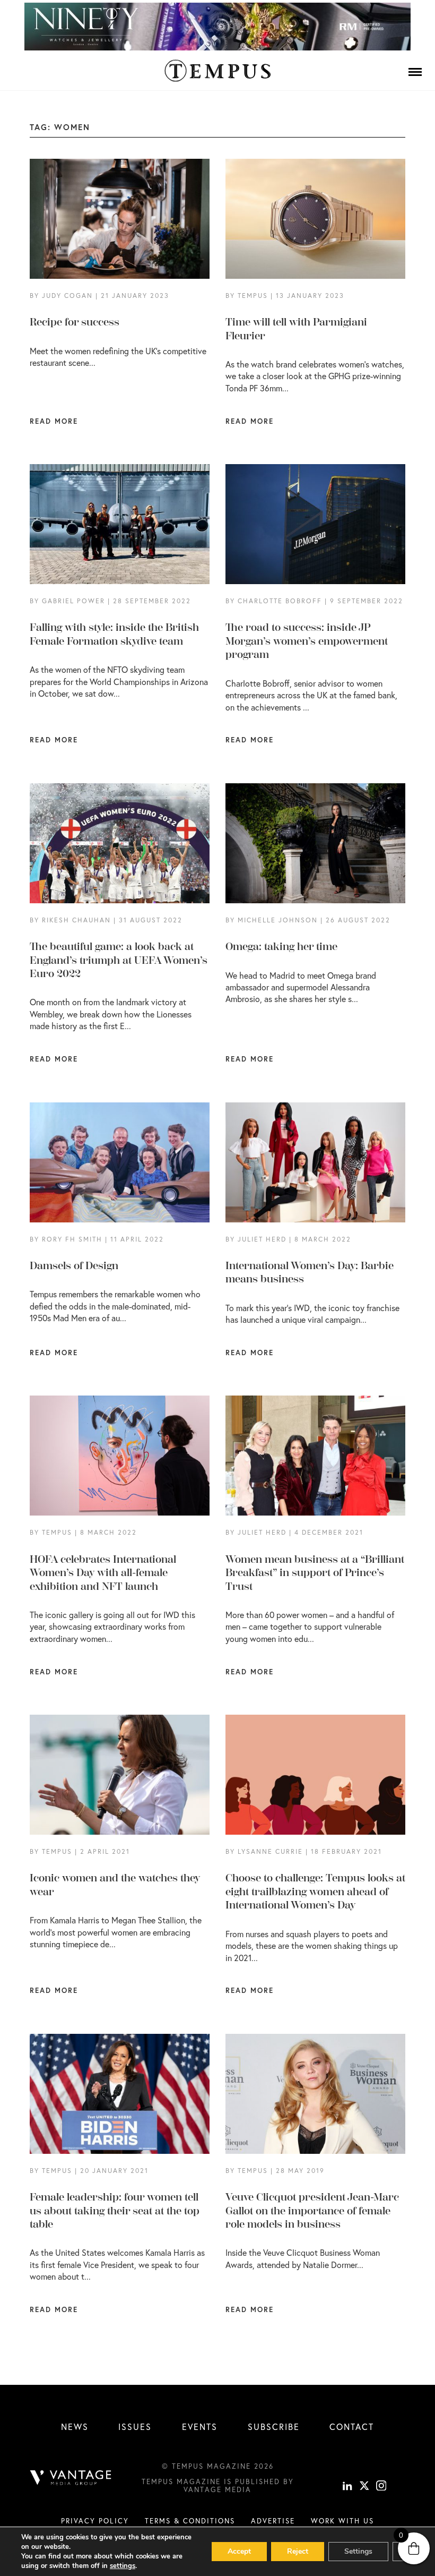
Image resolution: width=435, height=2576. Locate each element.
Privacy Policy (95, 2521)
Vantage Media (217, 2489)
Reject (298, 2551)
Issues (135, 2427)
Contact (352, 2427)
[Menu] (415, 72)
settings (123, 2566)
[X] (364, 2487)
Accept (239, 2551)
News (75, 2427)
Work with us (342, 2521)
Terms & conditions (190, 2521)
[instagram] (381, 2487)
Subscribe (274, 2427)
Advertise (273, 2521)
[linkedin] (347, 2487)
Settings (358, 2551)
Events (200, 2427)
